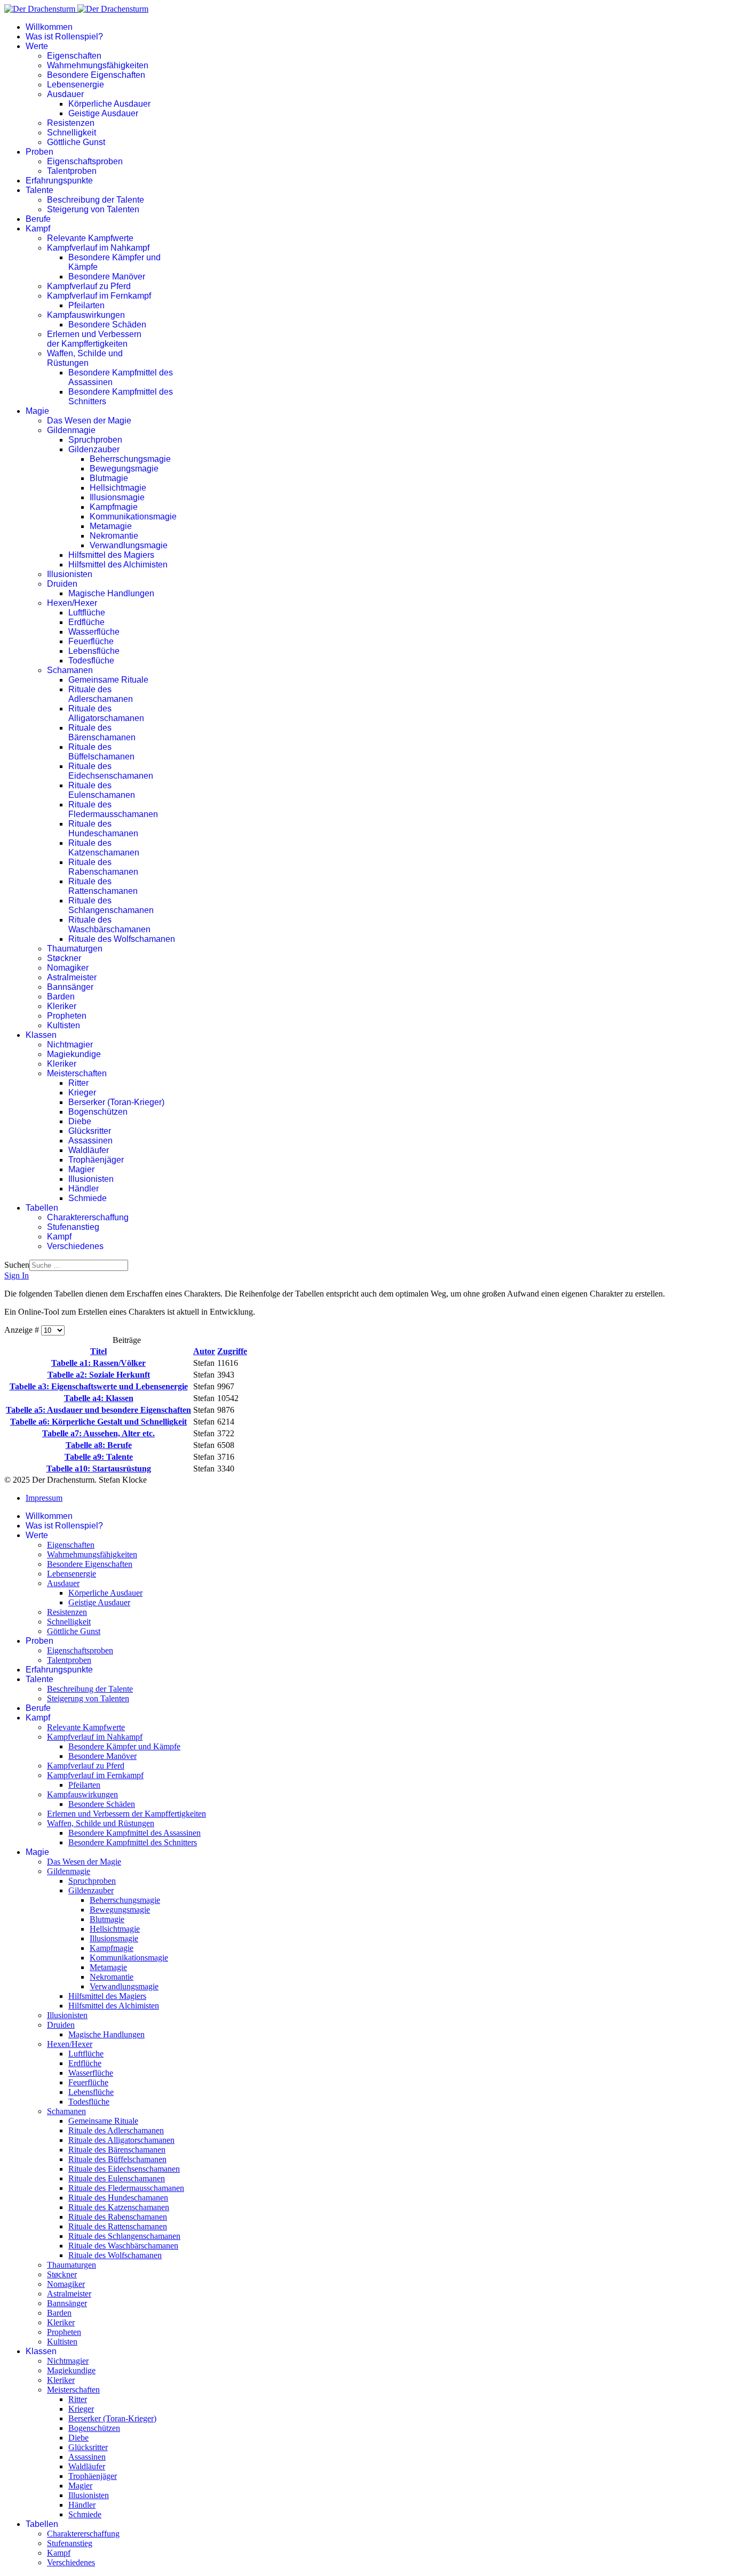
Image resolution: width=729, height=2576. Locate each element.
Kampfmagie (114, 507)
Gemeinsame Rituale (108, 680)
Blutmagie (109, 478)
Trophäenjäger (96, 1160)
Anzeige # (23, 1330)
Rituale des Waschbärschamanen (109, 925)
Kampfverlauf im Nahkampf (98, 248)
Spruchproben (95, 440)
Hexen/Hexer (72, 603)
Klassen (41, 1035)
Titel (98, 1351)
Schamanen (70, 670)
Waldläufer (89, 1150)
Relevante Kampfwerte (90, 238)
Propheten (67, 1016)
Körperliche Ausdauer (109, 104)
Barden (61, 997)
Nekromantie (114, 536)
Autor (204, 1351)
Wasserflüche (94, 632)
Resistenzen (71, 123)
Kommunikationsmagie (133, 517)
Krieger (82, 1093)
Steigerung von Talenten (93, 209)
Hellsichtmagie (118, 488)
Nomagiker (68, 968)
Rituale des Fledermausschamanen (113, 809)
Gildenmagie (71, 430)
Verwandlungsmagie (129, 545)
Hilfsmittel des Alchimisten (118, 565)
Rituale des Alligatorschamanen (106, 713)
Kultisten (64, 1025)
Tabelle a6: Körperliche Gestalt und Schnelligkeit (98, 1422)
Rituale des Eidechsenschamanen (111, 771)
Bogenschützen (98, 1112)
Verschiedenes (75, 1246)
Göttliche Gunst (76, 142)
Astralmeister (72, 977)
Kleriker (62, 1006)
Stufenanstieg (73, 1227)
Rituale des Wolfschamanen (122, 939)
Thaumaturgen (75, 949)
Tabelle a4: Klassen (99, 1398)
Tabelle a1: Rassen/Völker (98, 1363)
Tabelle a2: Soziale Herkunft (99, 1375)
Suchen (17, 1265)
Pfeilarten (86, 305)
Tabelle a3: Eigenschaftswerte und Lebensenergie (99, 1386)
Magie (37, 411)
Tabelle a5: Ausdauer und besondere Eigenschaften (98, 1410)
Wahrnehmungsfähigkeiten (98, 65)
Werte (37, 46)
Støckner (64, 958)
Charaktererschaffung (88, 1217)
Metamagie (111, 526)
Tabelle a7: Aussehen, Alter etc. (98, 1433)
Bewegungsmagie (124, 469)
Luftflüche (87, 613)
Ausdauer (65, 94)
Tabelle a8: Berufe (99, 1445)
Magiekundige (74, 1054)
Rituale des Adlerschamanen (101, 694)
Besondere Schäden (107, 325)
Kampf (38, 229)
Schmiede (88, 1198)
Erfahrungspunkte (59, 181)
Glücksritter (90, 1131)
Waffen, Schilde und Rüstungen (85, 358)
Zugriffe (232, 1351)
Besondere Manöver (107, 277)
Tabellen (42, 1208)
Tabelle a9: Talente (99, 1457)
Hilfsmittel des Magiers (111, 555)
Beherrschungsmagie (130, 459)
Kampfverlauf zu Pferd (89, 286)
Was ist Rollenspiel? (64, 37)
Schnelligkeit (72, 133)
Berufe (38, 219)
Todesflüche (91, 661)
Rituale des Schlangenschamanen (111, 905)
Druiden (62, 584)
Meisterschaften (77, 1073)
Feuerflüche (91, 641)
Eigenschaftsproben (85, 161)
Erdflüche (86, 622)
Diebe (80, 1121)
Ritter (78, 1083)
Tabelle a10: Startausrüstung (99, 1469)
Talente (39, 190)
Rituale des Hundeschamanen (103, 829)
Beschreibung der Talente (96, 200)
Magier (81, 1169)
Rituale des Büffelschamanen (101, 752)
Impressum (44, 1498)
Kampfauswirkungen (86, 315)
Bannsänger (70, 987)
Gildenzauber (94, 449)
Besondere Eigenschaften (96, 75)
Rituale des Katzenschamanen (104, 848)
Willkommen (49, 27)
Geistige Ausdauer (103, 113)
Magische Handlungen (111, 593)
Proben (39, 152)
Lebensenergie (76, 85)
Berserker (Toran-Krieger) (116, 1102)
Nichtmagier (70, 1045)
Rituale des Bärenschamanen (102, 733)
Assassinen (90, 1141)
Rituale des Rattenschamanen (103, 886)
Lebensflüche (94, 651)
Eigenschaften (74, 56)
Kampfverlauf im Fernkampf (99, 296)
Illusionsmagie (117, 497)
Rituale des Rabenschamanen (103, 867)
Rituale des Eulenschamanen (102, 790)
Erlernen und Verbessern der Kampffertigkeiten (94, 339)
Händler (84, 1189)
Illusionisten (70, 574)
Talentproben (72, 171)
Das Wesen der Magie (89, 421)
